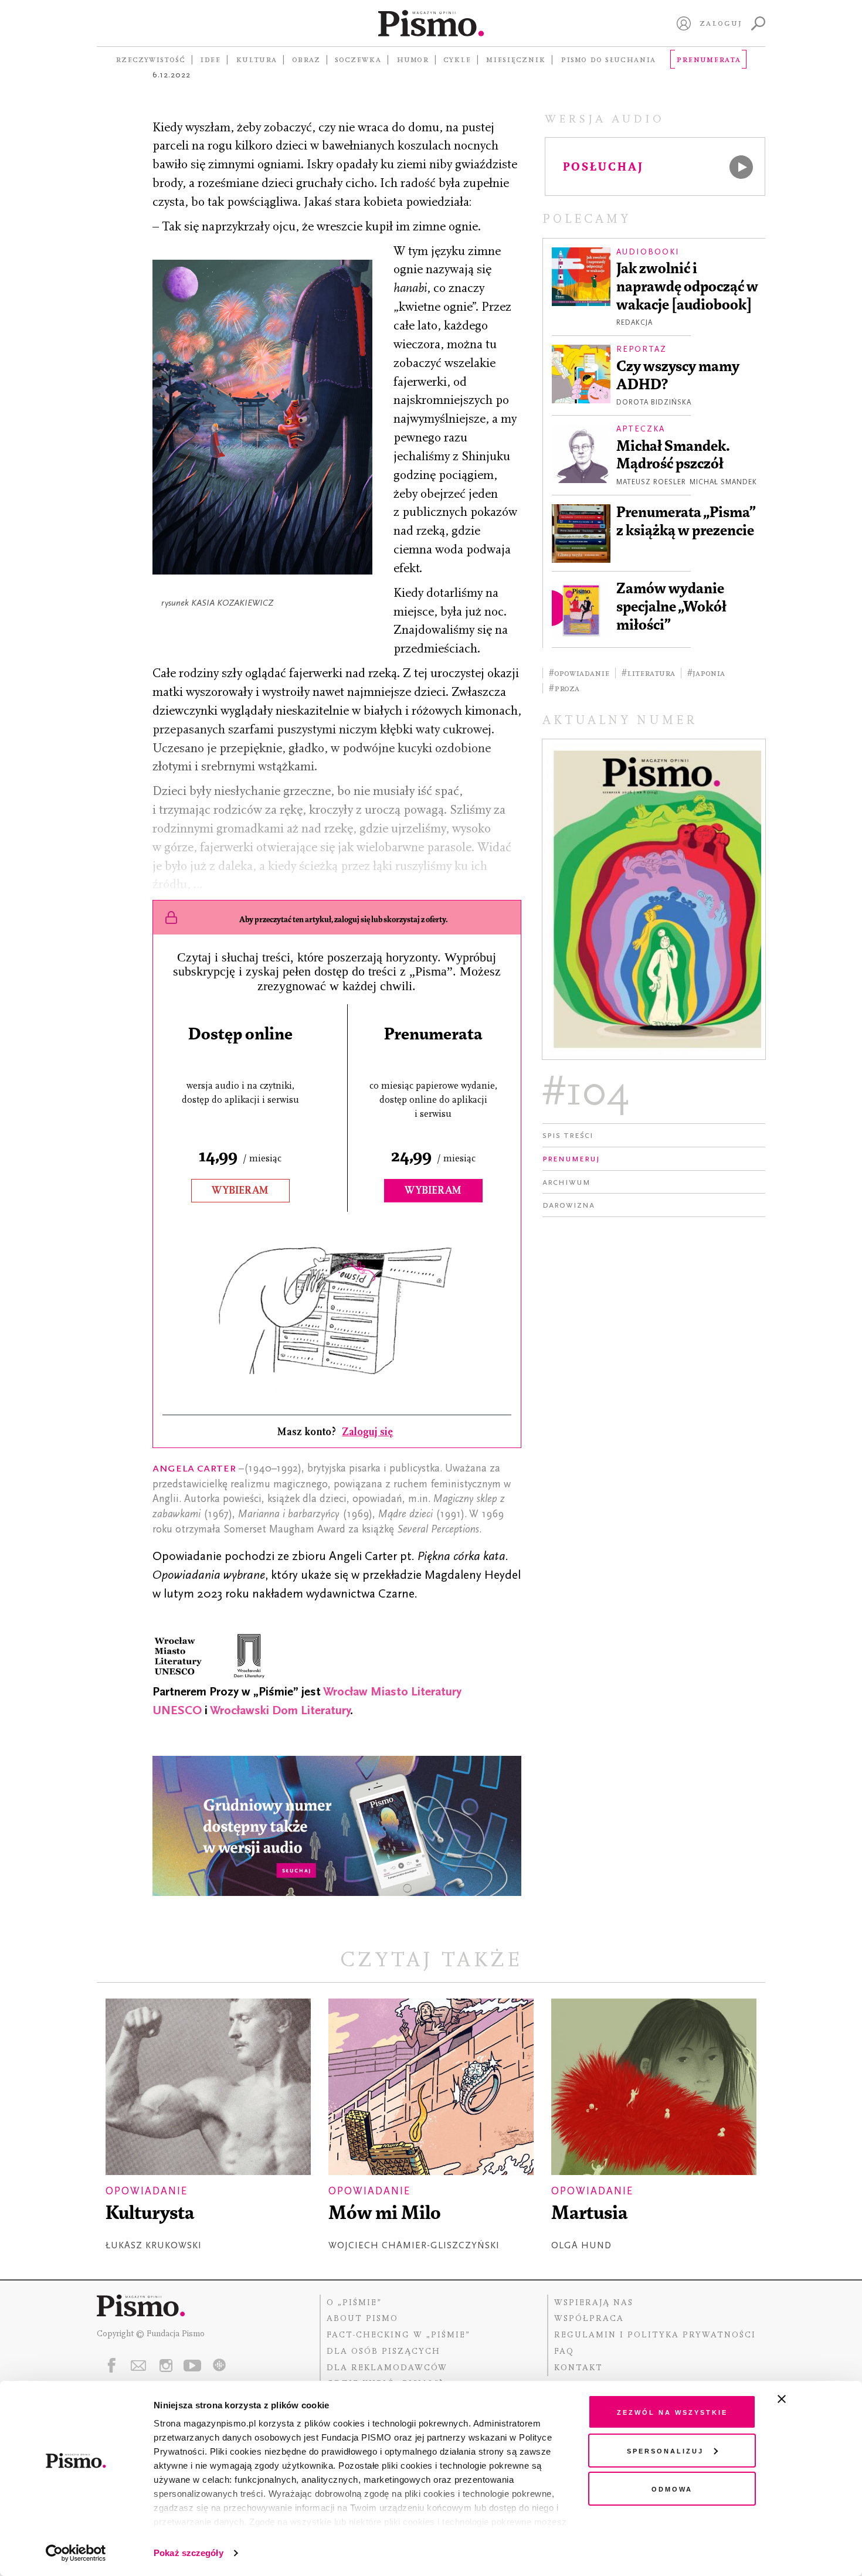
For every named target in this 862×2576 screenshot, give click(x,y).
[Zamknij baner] (813, 2399)
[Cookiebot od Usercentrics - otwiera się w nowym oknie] (76, 2553)
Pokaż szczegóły (189, 2553)
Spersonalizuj (665, 2450)
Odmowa (672, 2488)
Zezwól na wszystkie (672, 2412)
